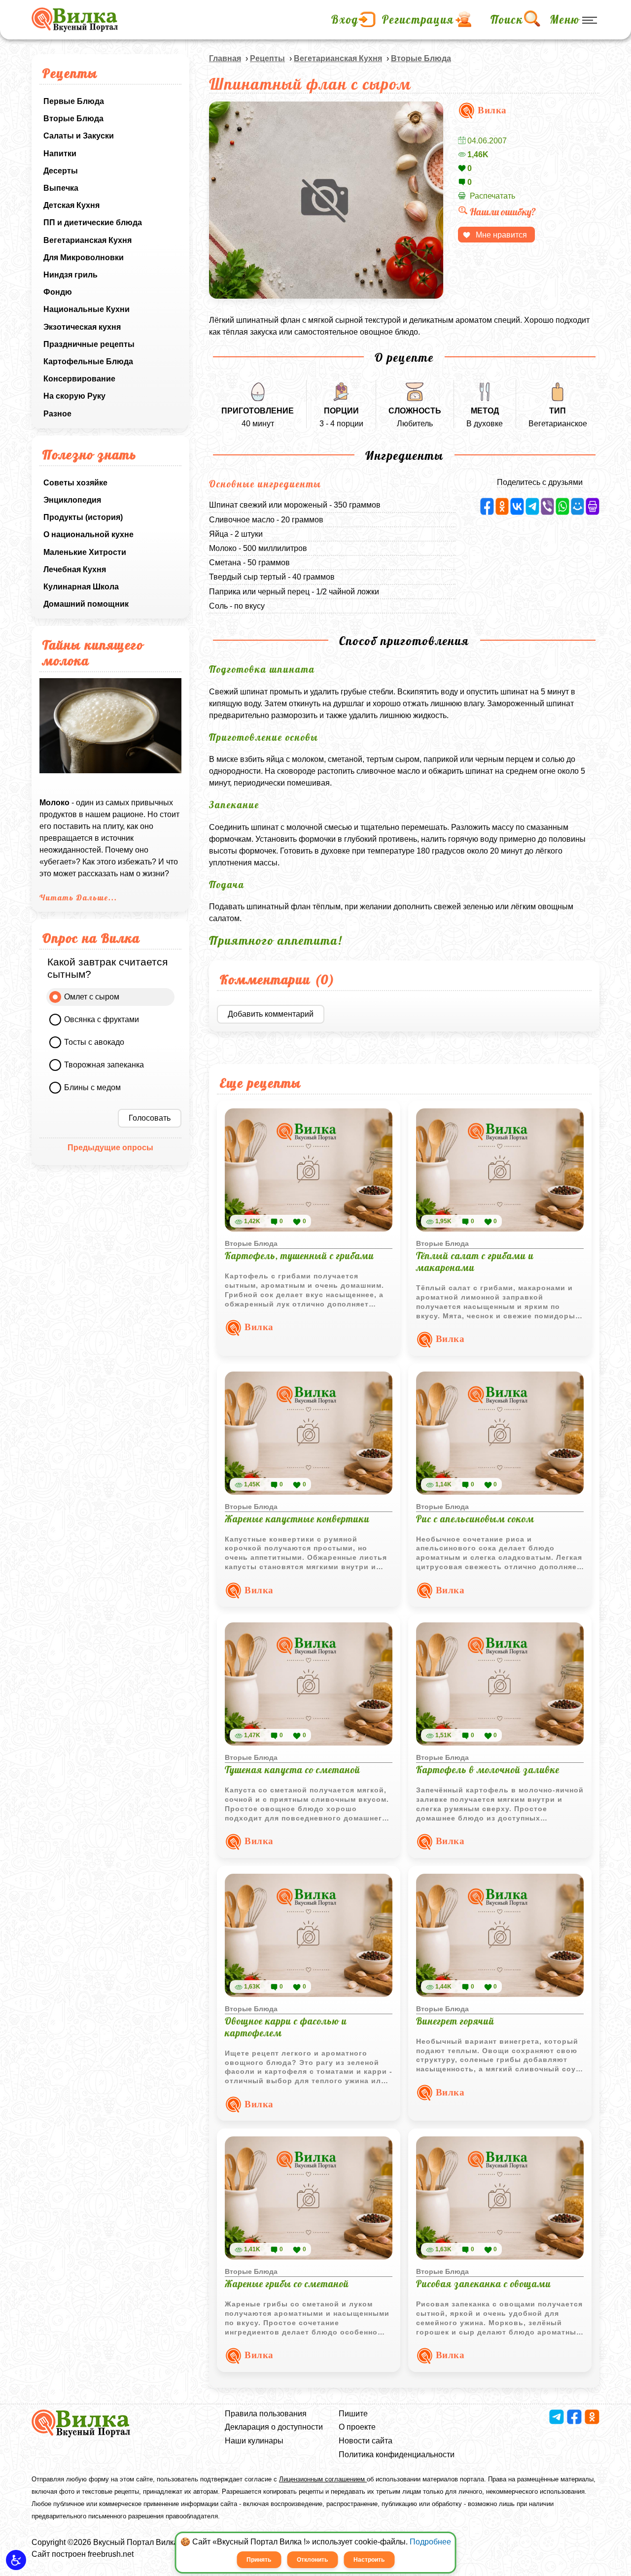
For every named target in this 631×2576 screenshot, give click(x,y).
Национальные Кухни (87, 309)
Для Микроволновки (84, 258)
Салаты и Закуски (79, 136)
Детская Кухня (71, 205)
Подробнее (430, 2542)
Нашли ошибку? (503, 212)
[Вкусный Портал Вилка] (75, 20)
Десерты (61, 171)
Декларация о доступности (274, 2427)
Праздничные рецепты (89, 344)
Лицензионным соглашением (323, 2479)
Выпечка (61, 188)
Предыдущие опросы (110, 1148)
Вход (345, 20)
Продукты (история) (83, 517)
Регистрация (418, 20)
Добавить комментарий (271, 1014)
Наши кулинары (254, 2441)
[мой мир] (578, 506)
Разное (57, 414)
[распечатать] (593, 506)
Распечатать (492, 196)
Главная (225, 58)
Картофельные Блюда (88, 361)
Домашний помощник (86, 604)
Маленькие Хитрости (85, 552)
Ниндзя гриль (70, 275)
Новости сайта (366, 2441)
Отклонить (312, 2560)
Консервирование (79, 379)
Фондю (58, 292)
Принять (259, 2560)
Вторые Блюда (73, 119)
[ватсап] (562, 506)
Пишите (353, 2414)
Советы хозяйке (75, 483)
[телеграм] (532, 506)
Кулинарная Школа (81, 587)
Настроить (369, 2560)
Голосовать (150, 1118)
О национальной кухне (88, 534)
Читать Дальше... (78, 897)
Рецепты (267, 58)
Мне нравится (501, 235)
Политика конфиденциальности (397, 2455)
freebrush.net (111, 2554)
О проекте (357, 2427)
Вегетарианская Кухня (88, 240)
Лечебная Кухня (75, 569)
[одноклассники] (502, 506)
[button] (16, 2560)
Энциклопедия (72, 500)
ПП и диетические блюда (93, 223)
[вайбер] (548, 506)
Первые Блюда (74, 101)
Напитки (60, 154)
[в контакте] (517, 506)
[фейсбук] (487, 506)
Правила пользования (266, 2414)
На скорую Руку (74, 396)
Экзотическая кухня (82, 327)
